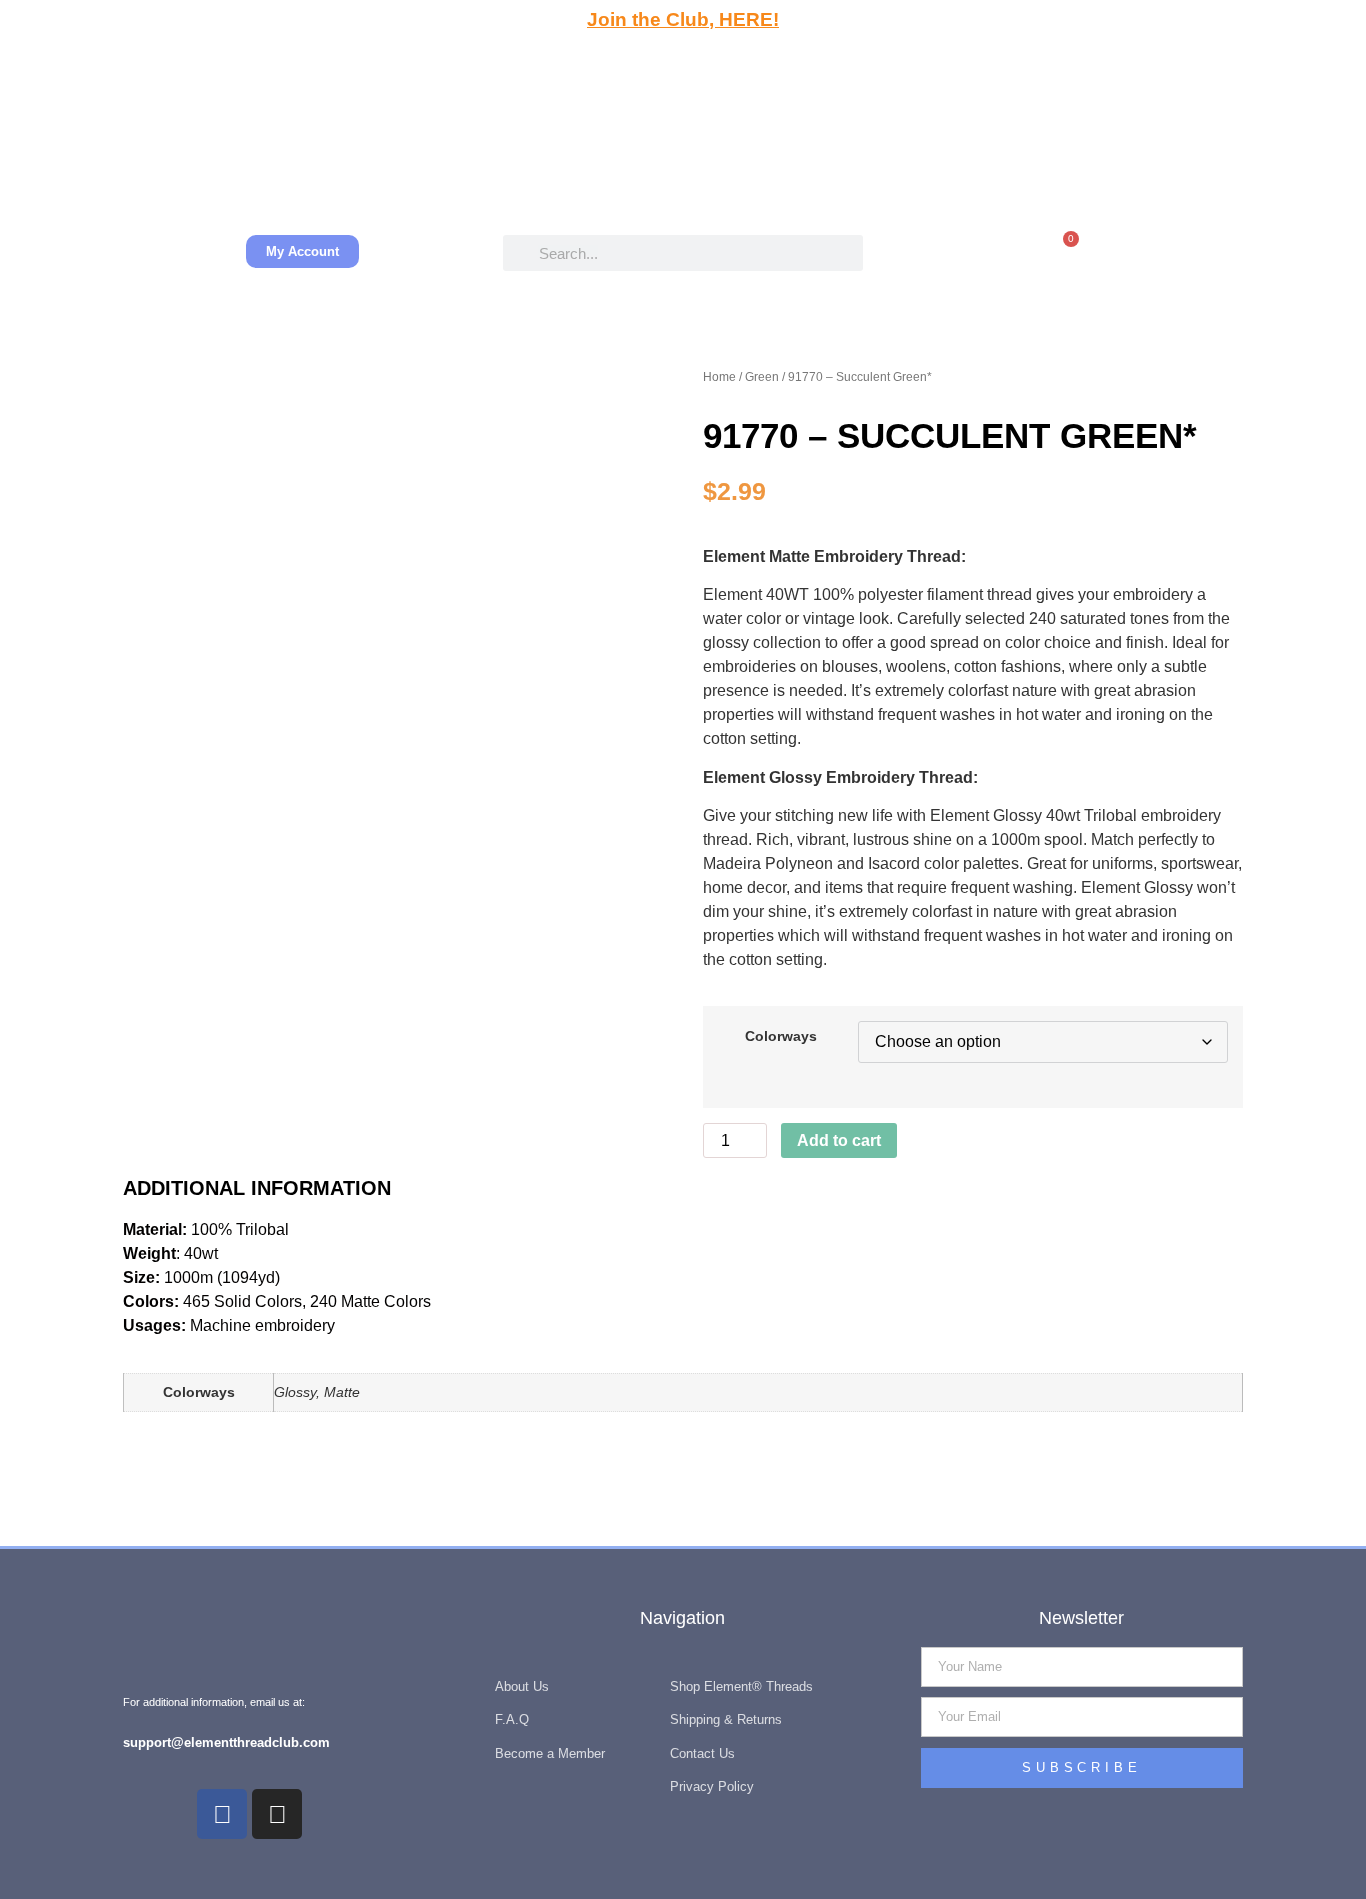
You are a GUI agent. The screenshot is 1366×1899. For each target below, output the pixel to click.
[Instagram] (277, 1814)
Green (762, 377)
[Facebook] (222, 1814)
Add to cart (839, 1140)
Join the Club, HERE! (683, 19)
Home (719, 377)
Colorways (781, 1036)
